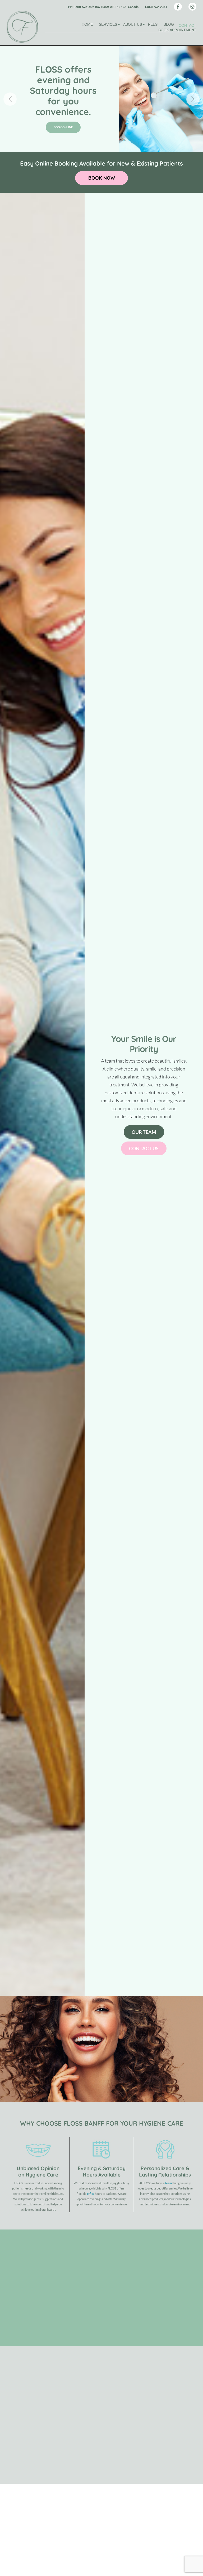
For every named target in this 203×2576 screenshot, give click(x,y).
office (91, 2194)
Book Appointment (177, 30)
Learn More (147, 2457)
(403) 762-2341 (156, 7)
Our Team (144, 1132)
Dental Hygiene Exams (186, 2258)
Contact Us (144, 1148)
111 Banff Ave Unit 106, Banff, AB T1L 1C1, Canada (103, 7)
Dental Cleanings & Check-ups (152, 2316)
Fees (153, 24)
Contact (188, 25)
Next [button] (193, 99)
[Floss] (22, 27)
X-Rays (186, 2316)
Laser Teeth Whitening (152, 2258)
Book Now (63, 122)
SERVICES (108, 24)
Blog (169, 24)
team (169, 2183)
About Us (133, 24)
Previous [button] (10, 99)
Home (87, 24)
